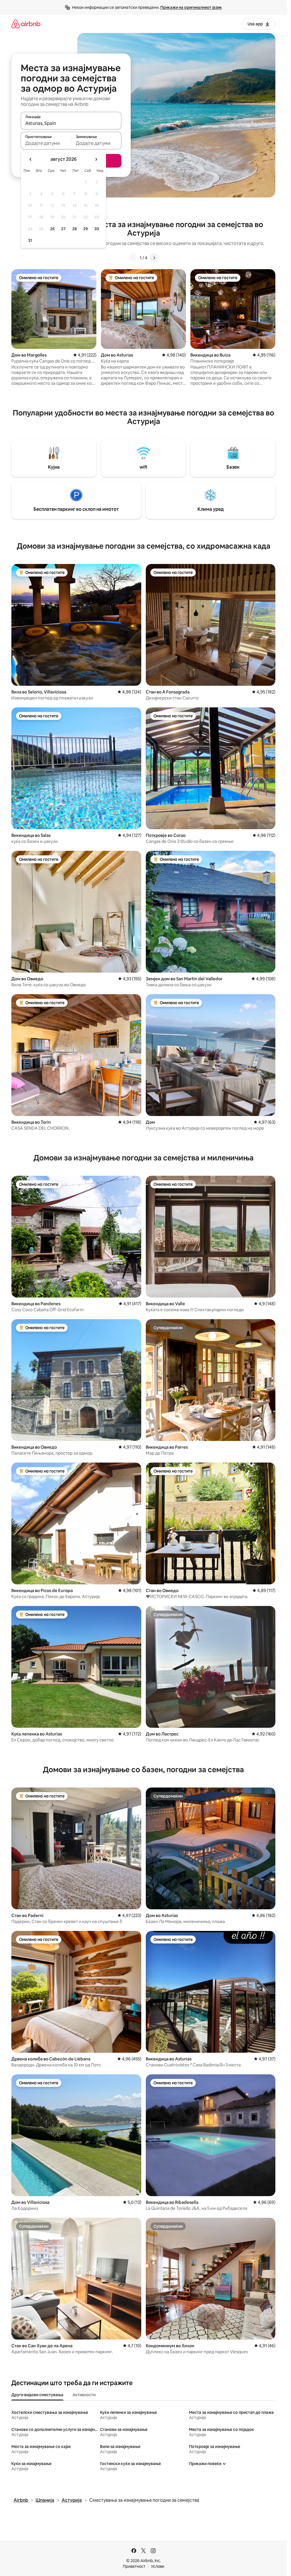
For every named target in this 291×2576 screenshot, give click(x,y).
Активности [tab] (84, 2395)
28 (74, 229)
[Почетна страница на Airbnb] (26, 24)
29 (86, 229)
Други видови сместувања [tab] (37, 2395)
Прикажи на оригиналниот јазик (191, 7)
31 (30, 240)
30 (97, 229)
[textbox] (46, 143)
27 (63, 229)
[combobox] (71, 123)
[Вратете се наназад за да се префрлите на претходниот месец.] (31, 159)
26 (52, 229)
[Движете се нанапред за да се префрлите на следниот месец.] (96, 159)
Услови (158, 2566)
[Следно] (154, 258)
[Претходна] (133, 258)
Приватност (134, 2566)
